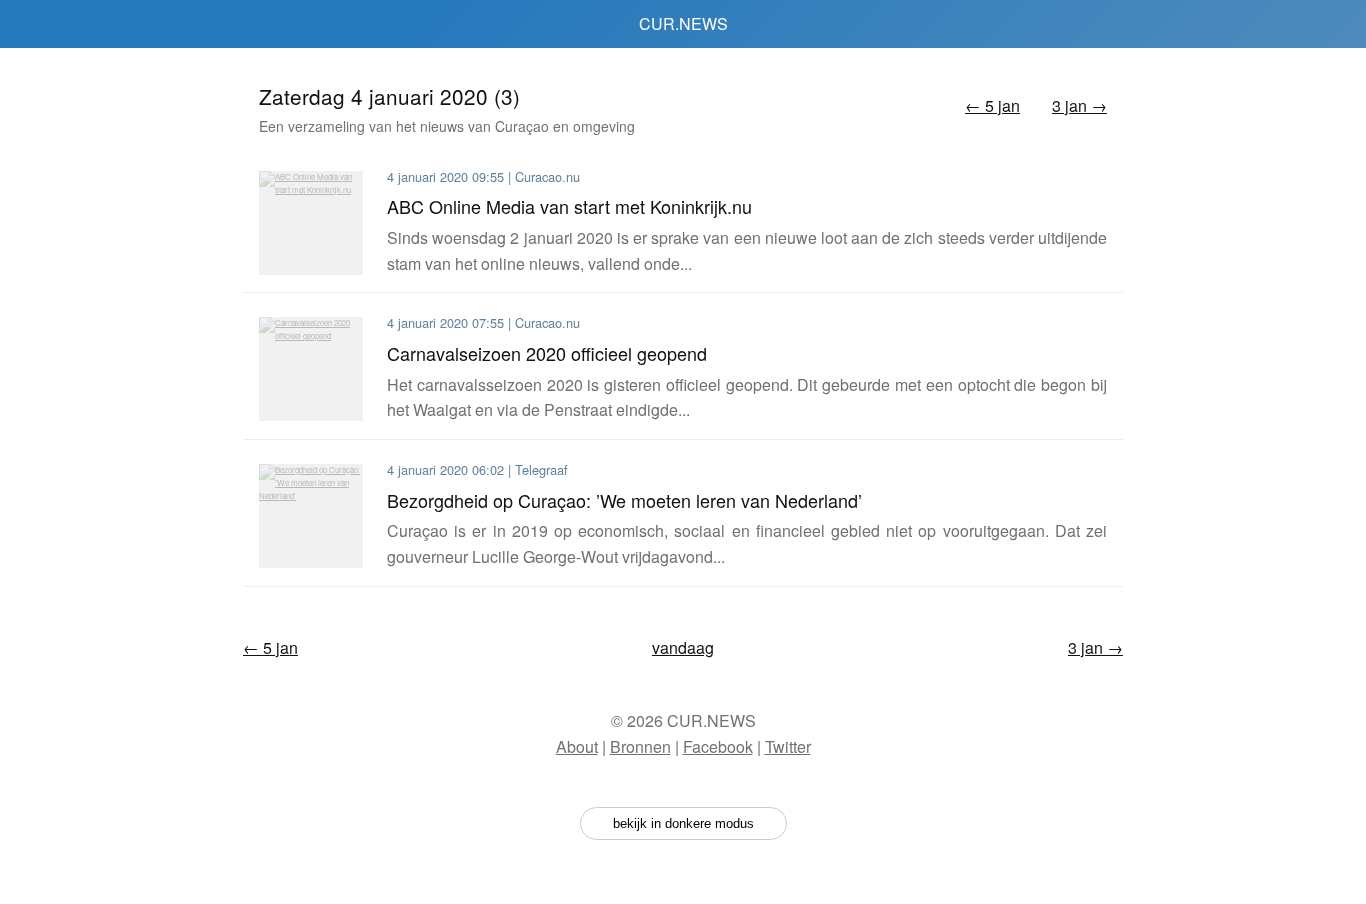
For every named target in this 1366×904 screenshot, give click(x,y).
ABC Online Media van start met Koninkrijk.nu (569, 206)
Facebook (718, 746)
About (577, 746)
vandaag (683, 647)
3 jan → (1079, 105)
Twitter (788, 746)
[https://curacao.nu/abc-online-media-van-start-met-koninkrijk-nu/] (311, 223)
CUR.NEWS (683, 23)
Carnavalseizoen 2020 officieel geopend (547, 353)
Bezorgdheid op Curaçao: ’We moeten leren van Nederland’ (624, 500)
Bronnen (640, 746)
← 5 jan (992, 105)
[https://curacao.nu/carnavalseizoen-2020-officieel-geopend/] (311, 369)
